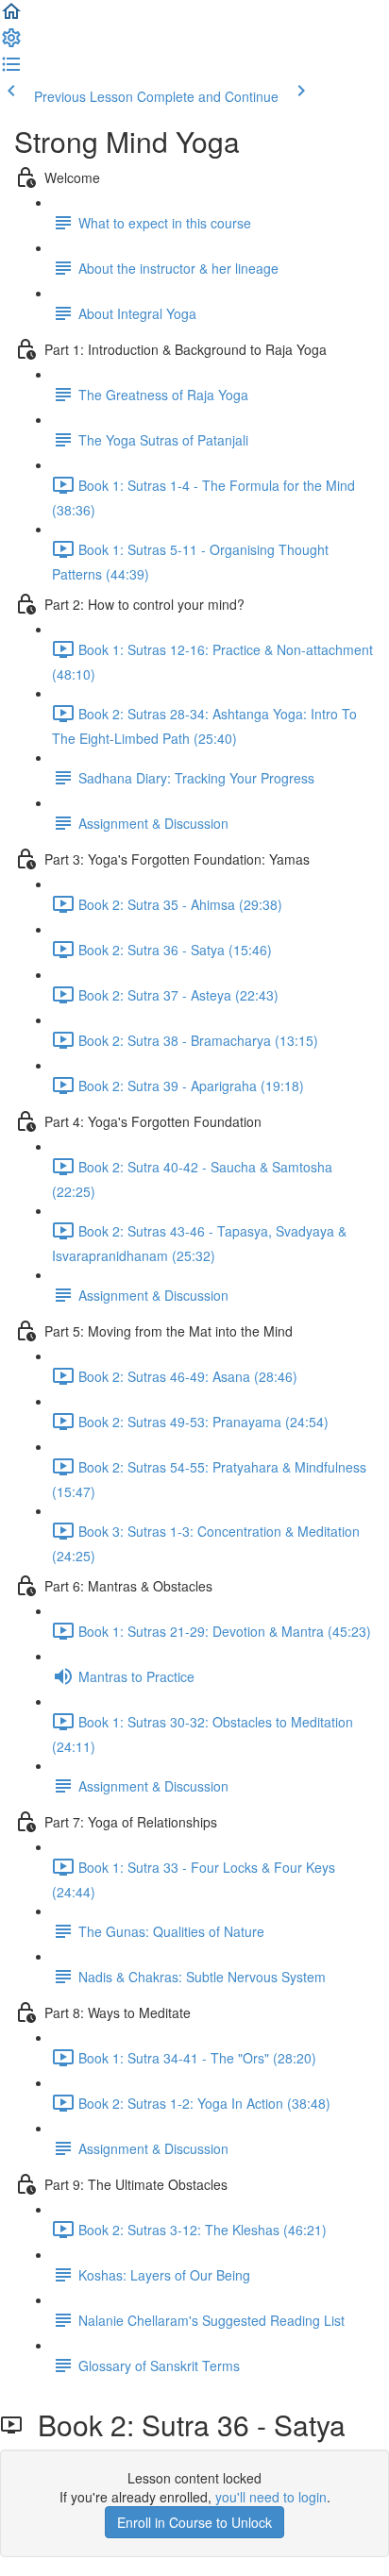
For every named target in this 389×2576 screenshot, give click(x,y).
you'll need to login (271, 2497)
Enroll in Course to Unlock (194, 2522)
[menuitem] (11, 43)
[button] (11, 17)
